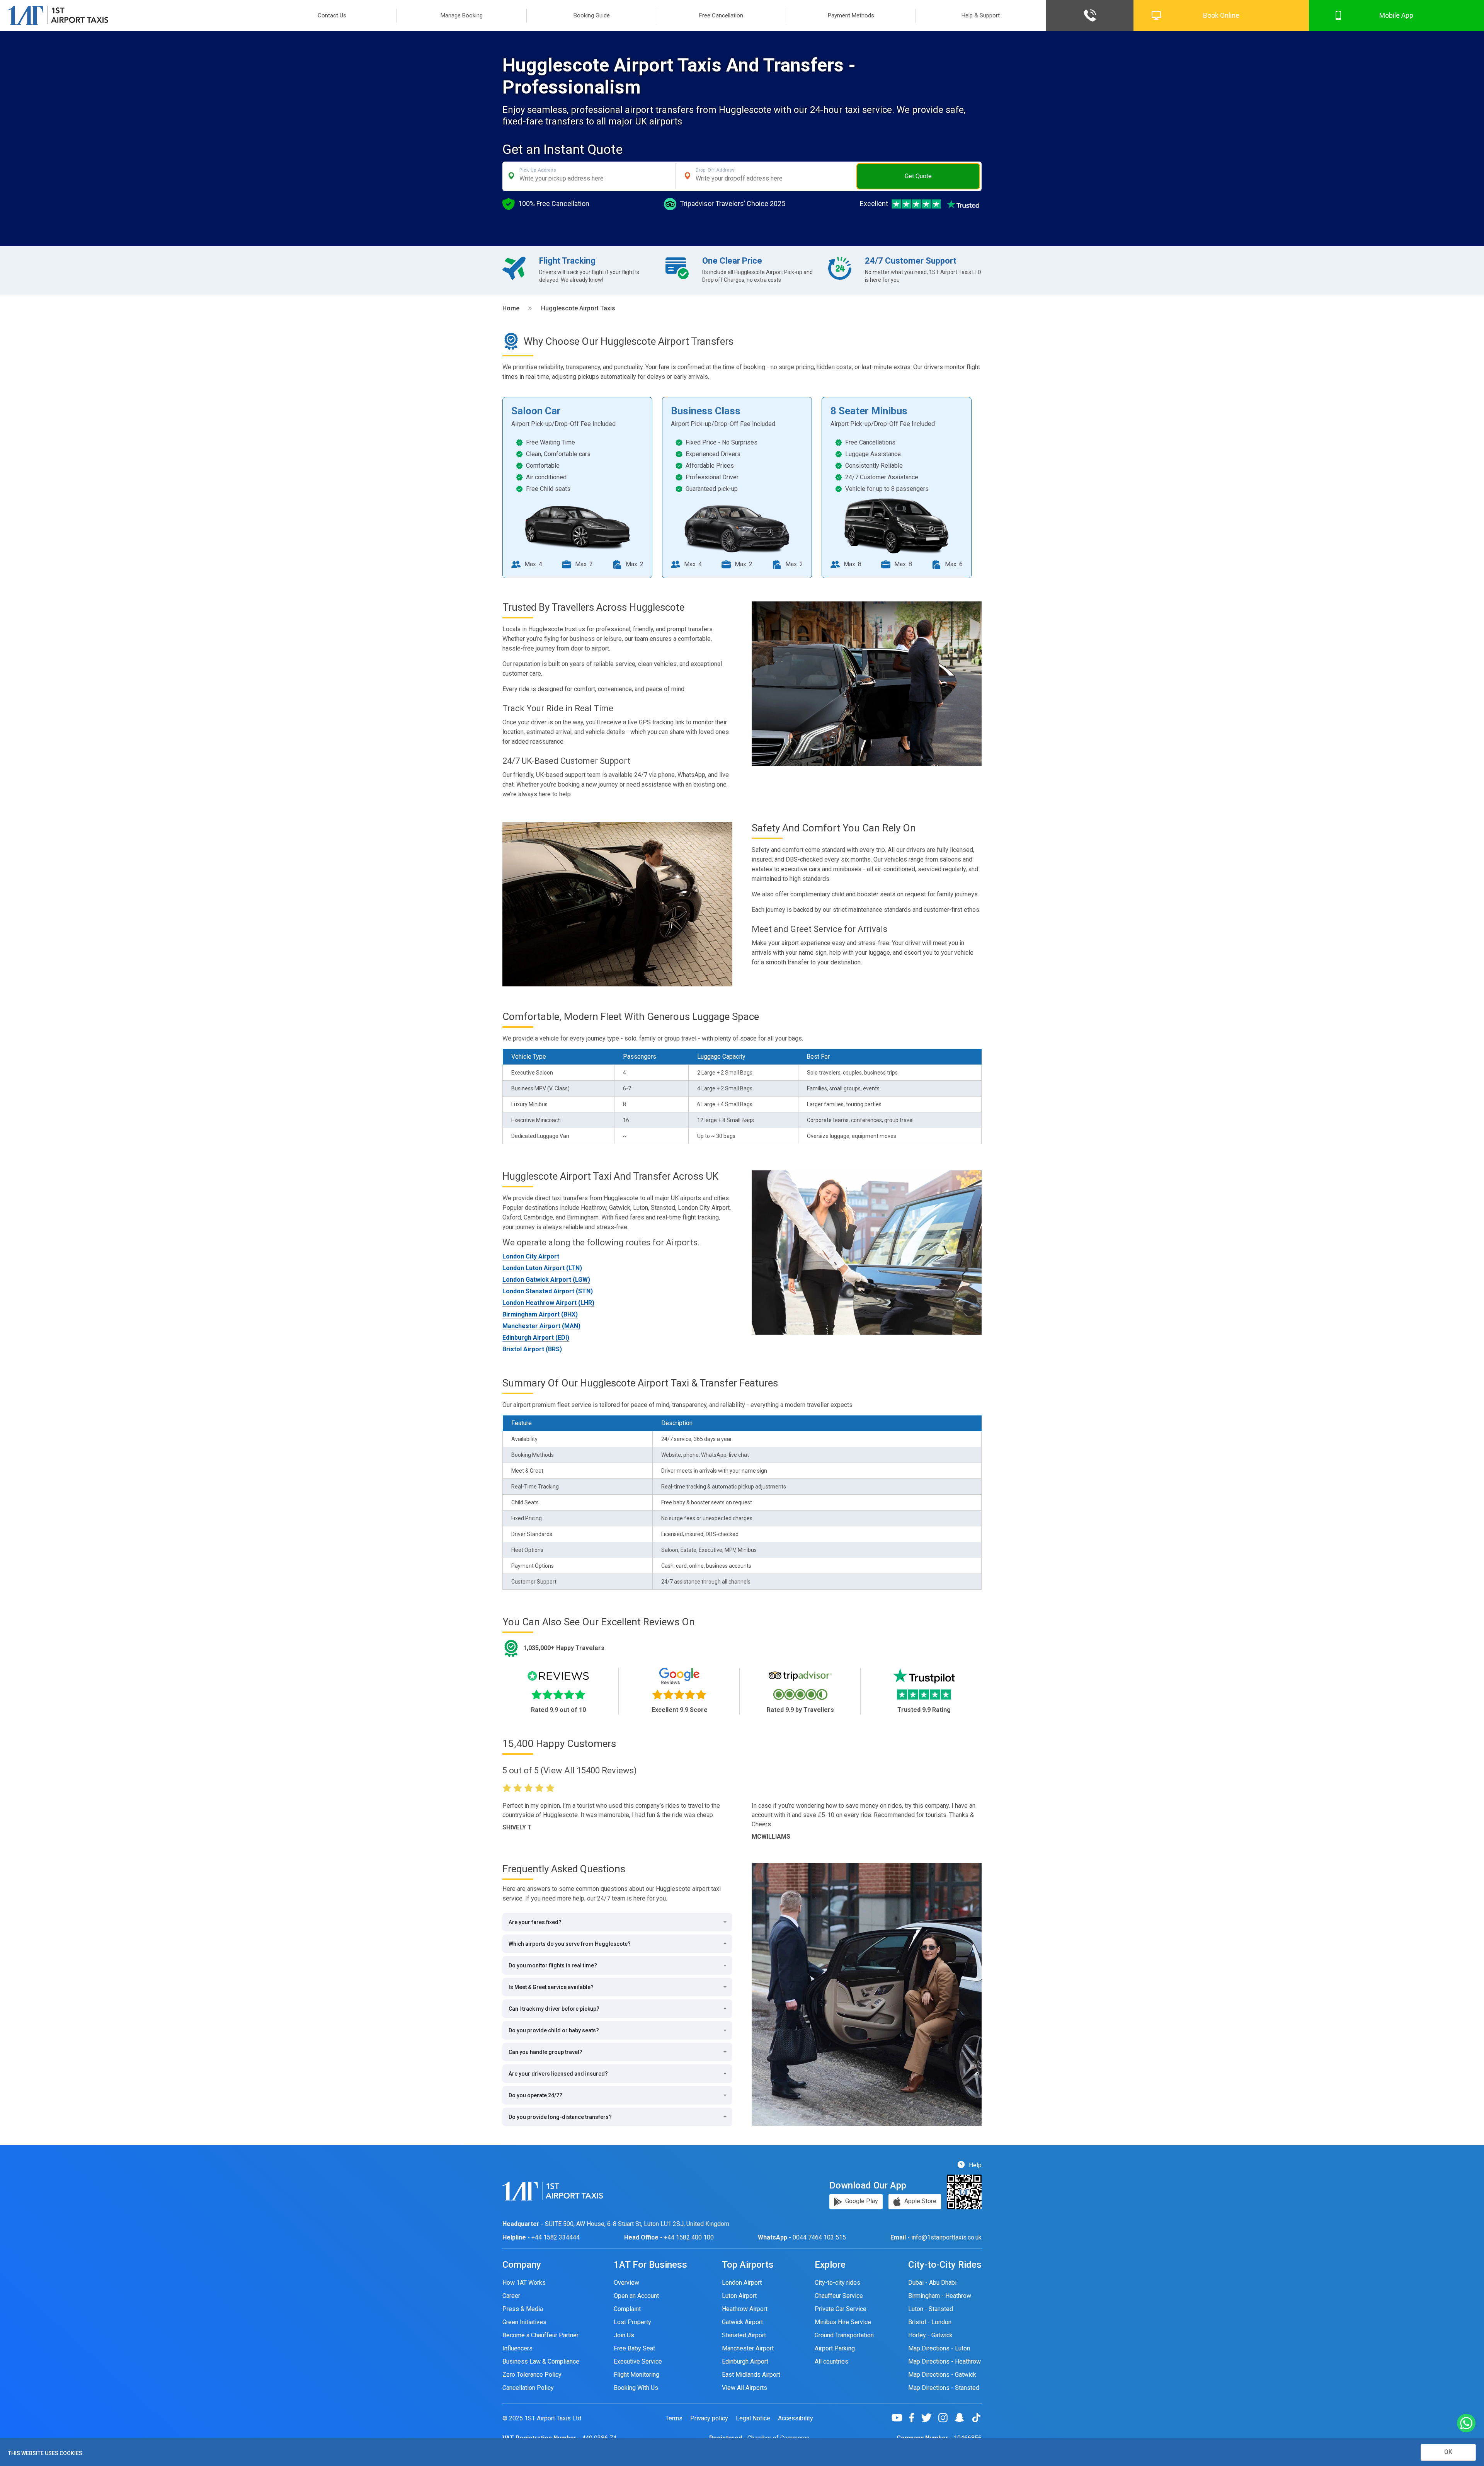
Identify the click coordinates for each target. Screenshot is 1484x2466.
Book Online (1221, 15)
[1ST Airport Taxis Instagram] (946, 2418)
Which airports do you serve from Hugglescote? (570, 1944)
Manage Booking (462, 15)
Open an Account (636, 2296)
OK (1448, 2452)
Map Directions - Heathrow (945, 2361)
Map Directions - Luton (939, 2348)
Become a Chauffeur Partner (540, 2335)
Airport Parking (835, 2348)
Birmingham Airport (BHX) (540, 1314)
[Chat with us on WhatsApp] (1466, 2424)
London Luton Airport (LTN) (542, 1268)
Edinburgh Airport (745, 2361)
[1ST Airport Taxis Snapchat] (962, 2418)
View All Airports (745, 2388)
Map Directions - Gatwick (942, 2375)
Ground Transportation (844, 2335)
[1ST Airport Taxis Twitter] (929, 2418)
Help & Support (981, 15)
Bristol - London (930, 2322)
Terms (674, 2418)
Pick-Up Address (538, 170)
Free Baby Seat (634, 2348)
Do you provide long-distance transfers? (560, 2117)
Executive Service (638, 2361)
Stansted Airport (744, 2335)
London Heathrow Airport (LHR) (548, 1303)
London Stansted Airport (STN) (548, 1291)
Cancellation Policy (528, 2388)
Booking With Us (636, 2388)
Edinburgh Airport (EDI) (536, 1338)
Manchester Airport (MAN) (541, 1326)
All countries (831, 2361)
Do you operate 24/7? (535, 2095)
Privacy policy (709, 2418)
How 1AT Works (524, 2283)
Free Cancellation (721, 15)
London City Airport (531, 1256)
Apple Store (920, 2201)
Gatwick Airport (742, 2322)
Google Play (861, 2201)
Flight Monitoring (636, 2375)
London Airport (742, 2283)
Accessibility (796, 2418)
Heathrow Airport (745, 2309)
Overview (626, 2283)
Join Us (624, 2335)
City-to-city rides (837, 2283)
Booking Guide (592, 15)
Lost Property (632, 2322)
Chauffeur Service (839, 2296)
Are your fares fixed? (535, 1922)
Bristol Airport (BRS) (532, 1349)
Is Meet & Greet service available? (551, 1987)
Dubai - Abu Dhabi (932, 2283)
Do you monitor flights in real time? (553, 1965)
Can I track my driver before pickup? (554, 2009)
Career (511, 2296)
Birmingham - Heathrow (940, 2296)
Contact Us (332, 15)
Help (974, 2165)
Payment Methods (851, 15)
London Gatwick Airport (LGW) (546, 1280)
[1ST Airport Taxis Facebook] (915, 2418)
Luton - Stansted (931, 2309)
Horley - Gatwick (930, 2335)
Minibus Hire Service (843, 2322)
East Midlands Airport (751, 2375)
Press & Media (523, 2309)
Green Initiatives (524, 2322)
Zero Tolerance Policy (532, 2375)
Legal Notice (753, 2418)
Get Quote (918, 176)
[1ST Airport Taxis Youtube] (900, 2418)
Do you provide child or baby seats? (554, 2030)
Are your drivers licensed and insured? (558, 2074)
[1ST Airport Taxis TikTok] (976, 2418)
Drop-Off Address (715, 170)
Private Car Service (841, 2309)
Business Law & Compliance (541, 2361)
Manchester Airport (748, 2348)
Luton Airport (739, 2296)
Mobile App (1396, 15)
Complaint (627, 2309)
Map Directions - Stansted (944, 2388)
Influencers (517, 2348)
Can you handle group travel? (545, 2052)
